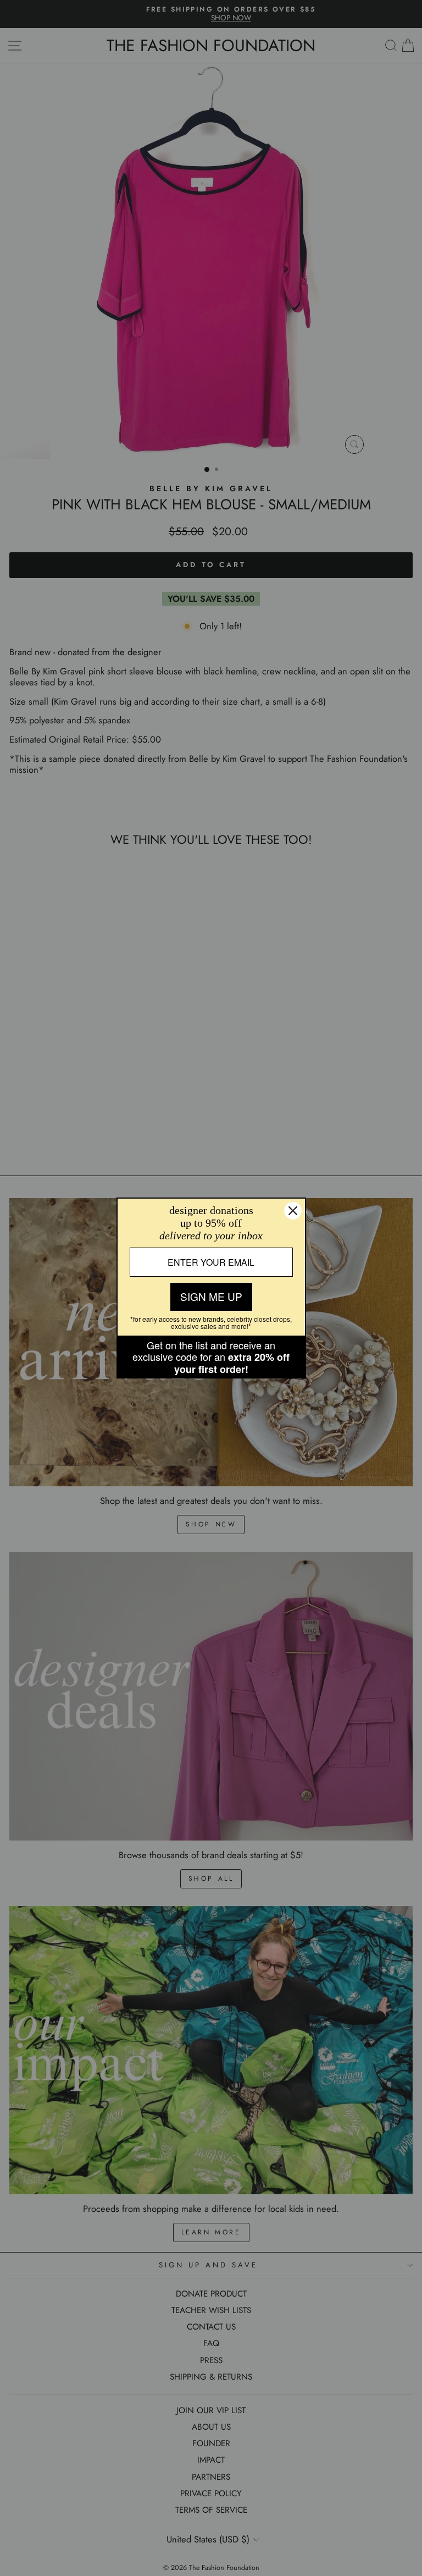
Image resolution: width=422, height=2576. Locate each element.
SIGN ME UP (211, 1296)
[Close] (293, 1211)
